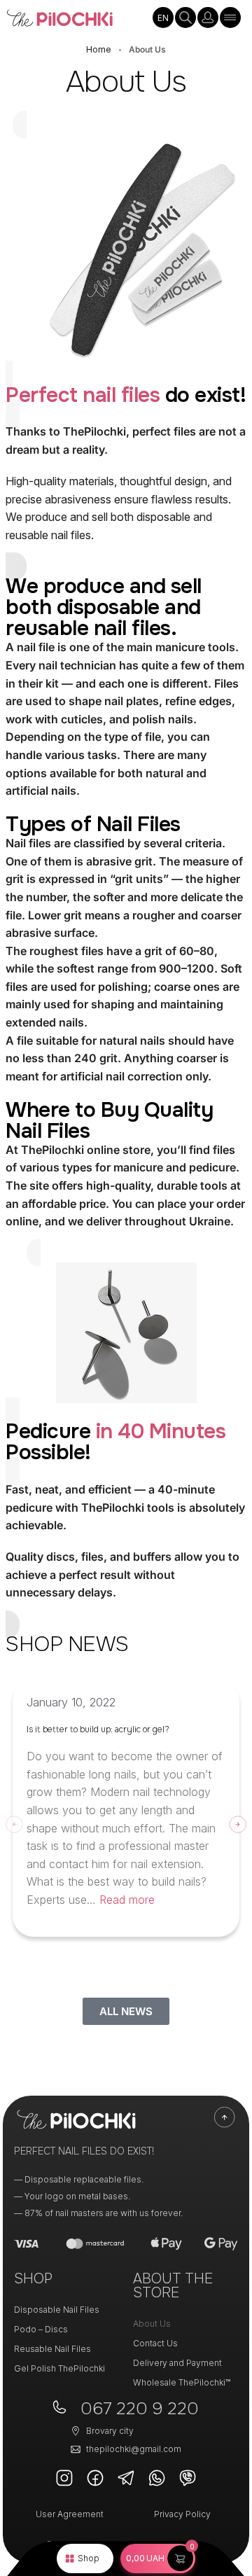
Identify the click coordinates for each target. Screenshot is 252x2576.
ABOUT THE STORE (173, 2286)
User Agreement (70, 2514)
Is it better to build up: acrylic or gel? (98, 1729)
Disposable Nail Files (57, 2310)
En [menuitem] (163, 18)
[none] (163, 18)
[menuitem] (163, 18)
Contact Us (155, 2343)
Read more (127, 1900)
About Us (152, 2324)
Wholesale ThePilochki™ (182, 2382)
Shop (89, 2558)
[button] (158, 2558)
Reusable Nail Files (52, 2349)
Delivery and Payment (177, 2363)
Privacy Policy (182, 2514)
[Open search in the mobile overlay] (185, 18)
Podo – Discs (41, 2329)
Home (99, 49)
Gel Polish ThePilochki (59, 2368)
